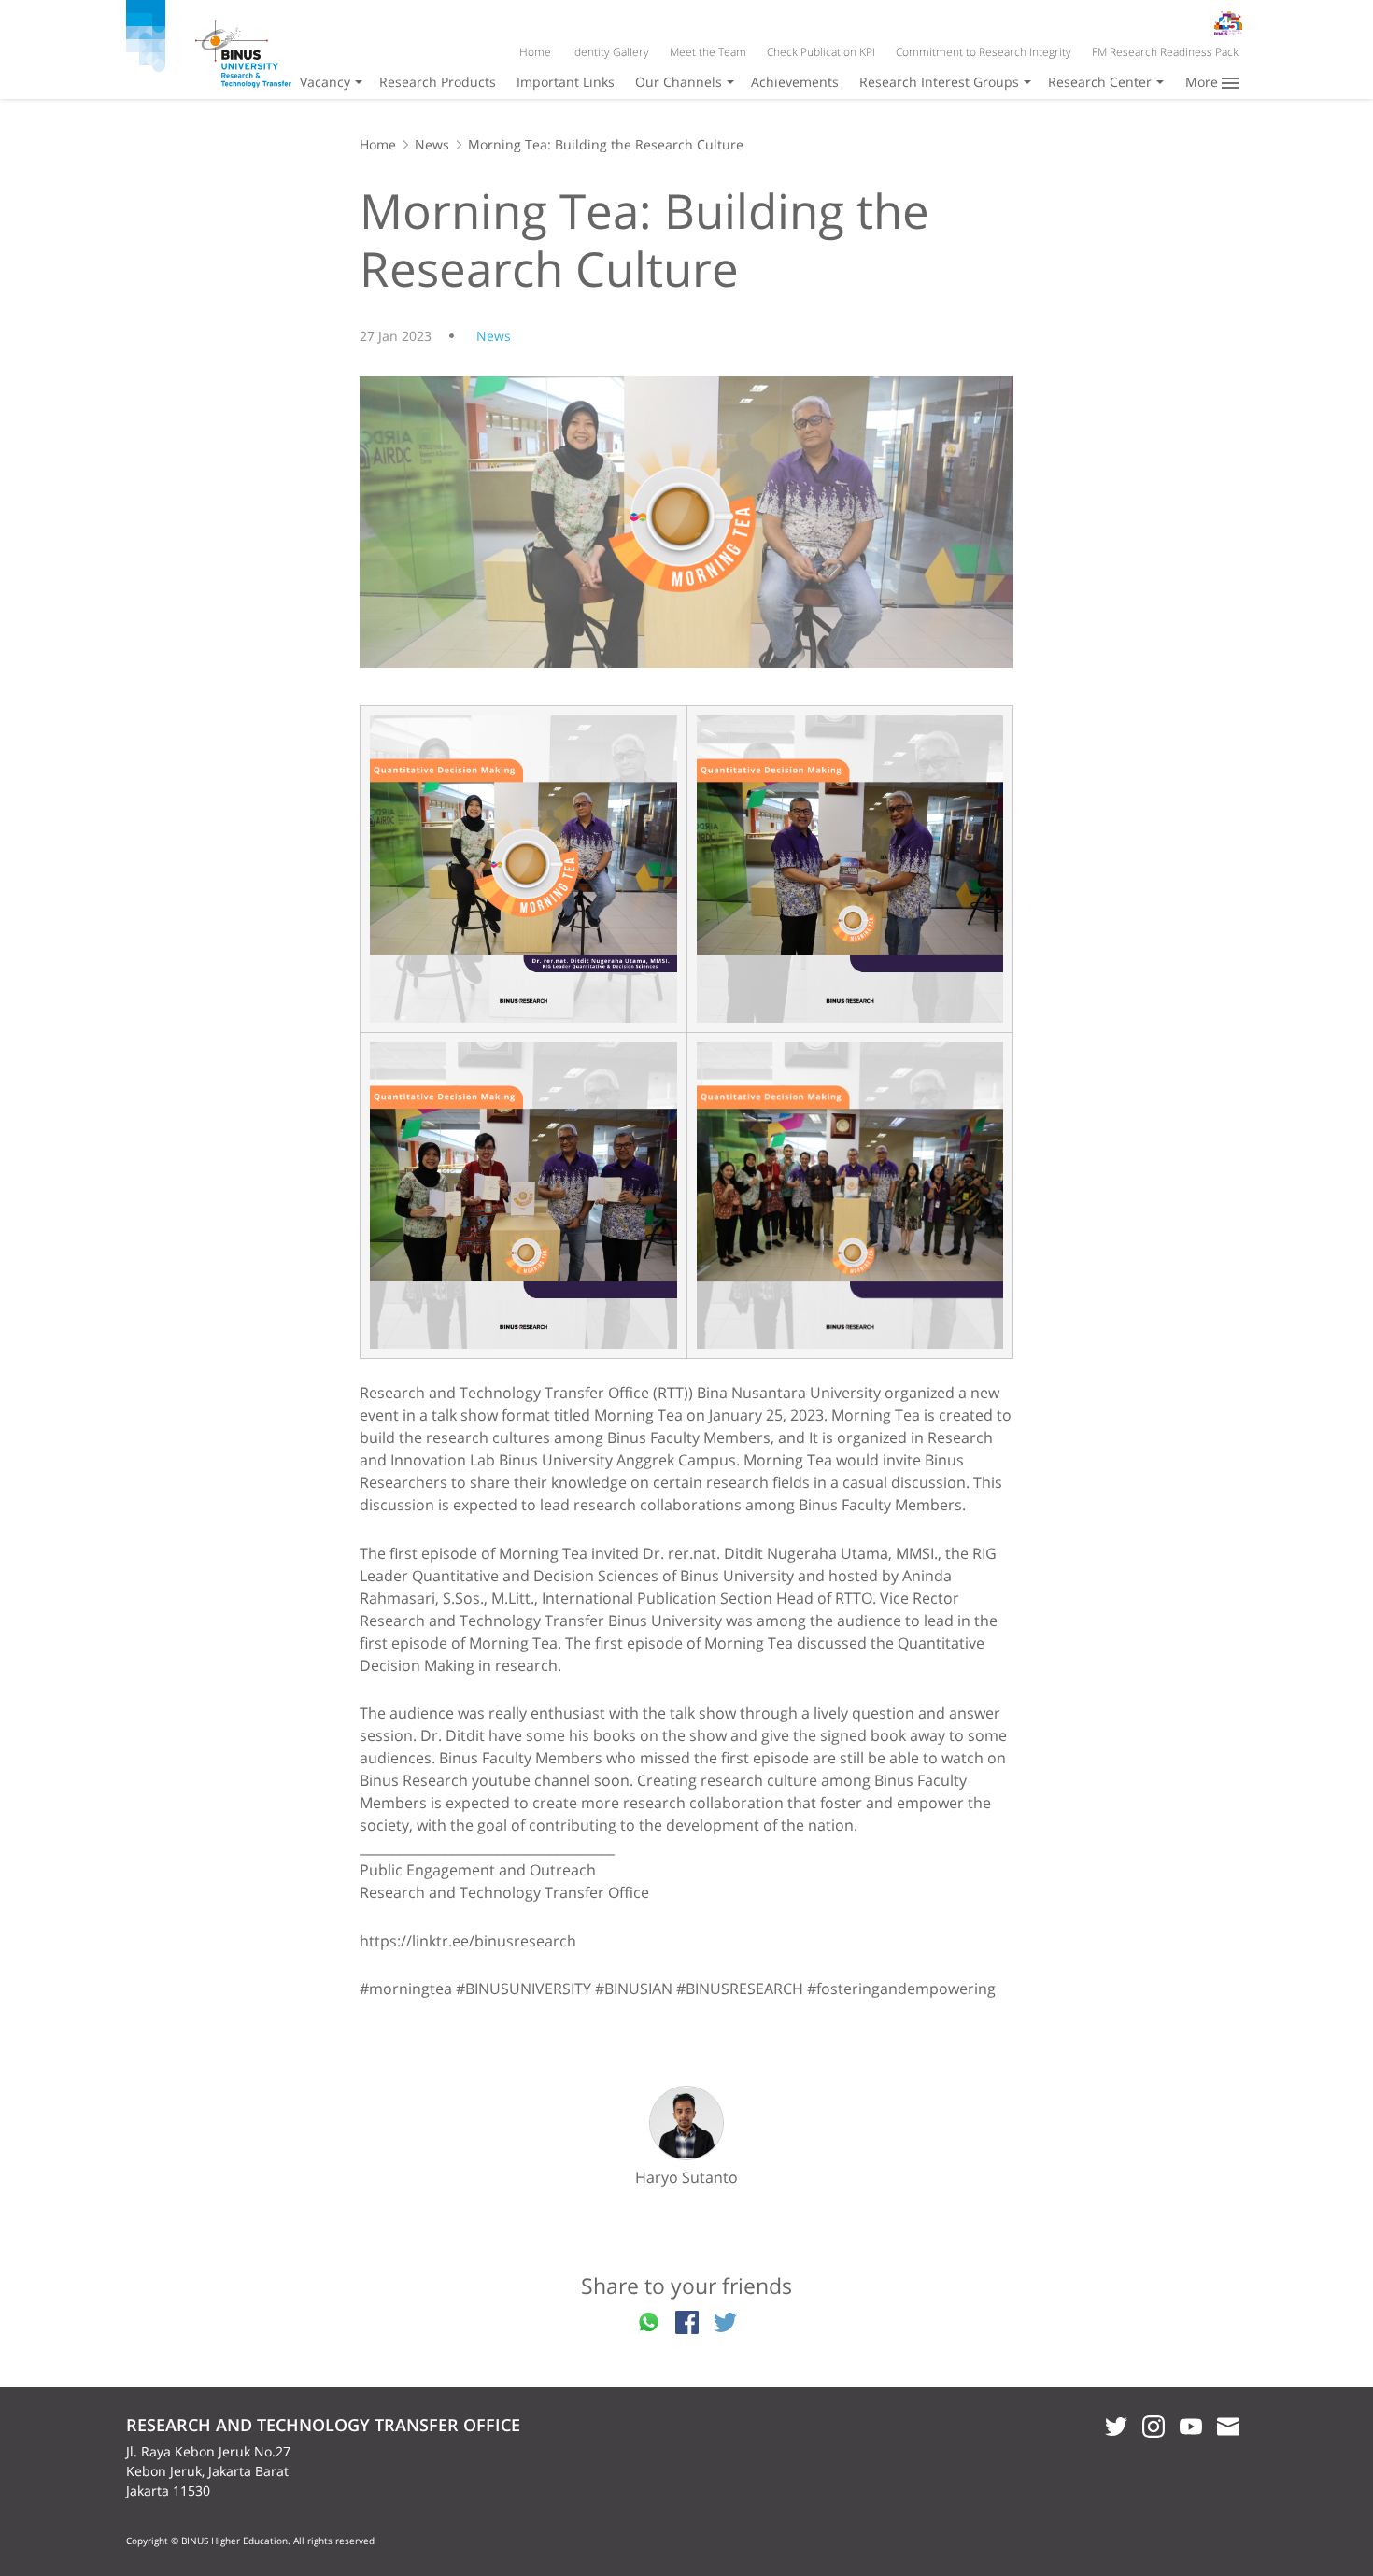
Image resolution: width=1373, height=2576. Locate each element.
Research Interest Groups (939, 82)
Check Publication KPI (821, 52)
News (432, 144)
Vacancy (325, 82)
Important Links (566, 82)
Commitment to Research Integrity (984, 52)
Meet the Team (708, 52)
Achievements (795, 82)
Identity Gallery (610, 52)
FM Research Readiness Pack (1165, 52)
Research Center (1100, 82)
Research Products (438, 82)
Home (535, 52)
